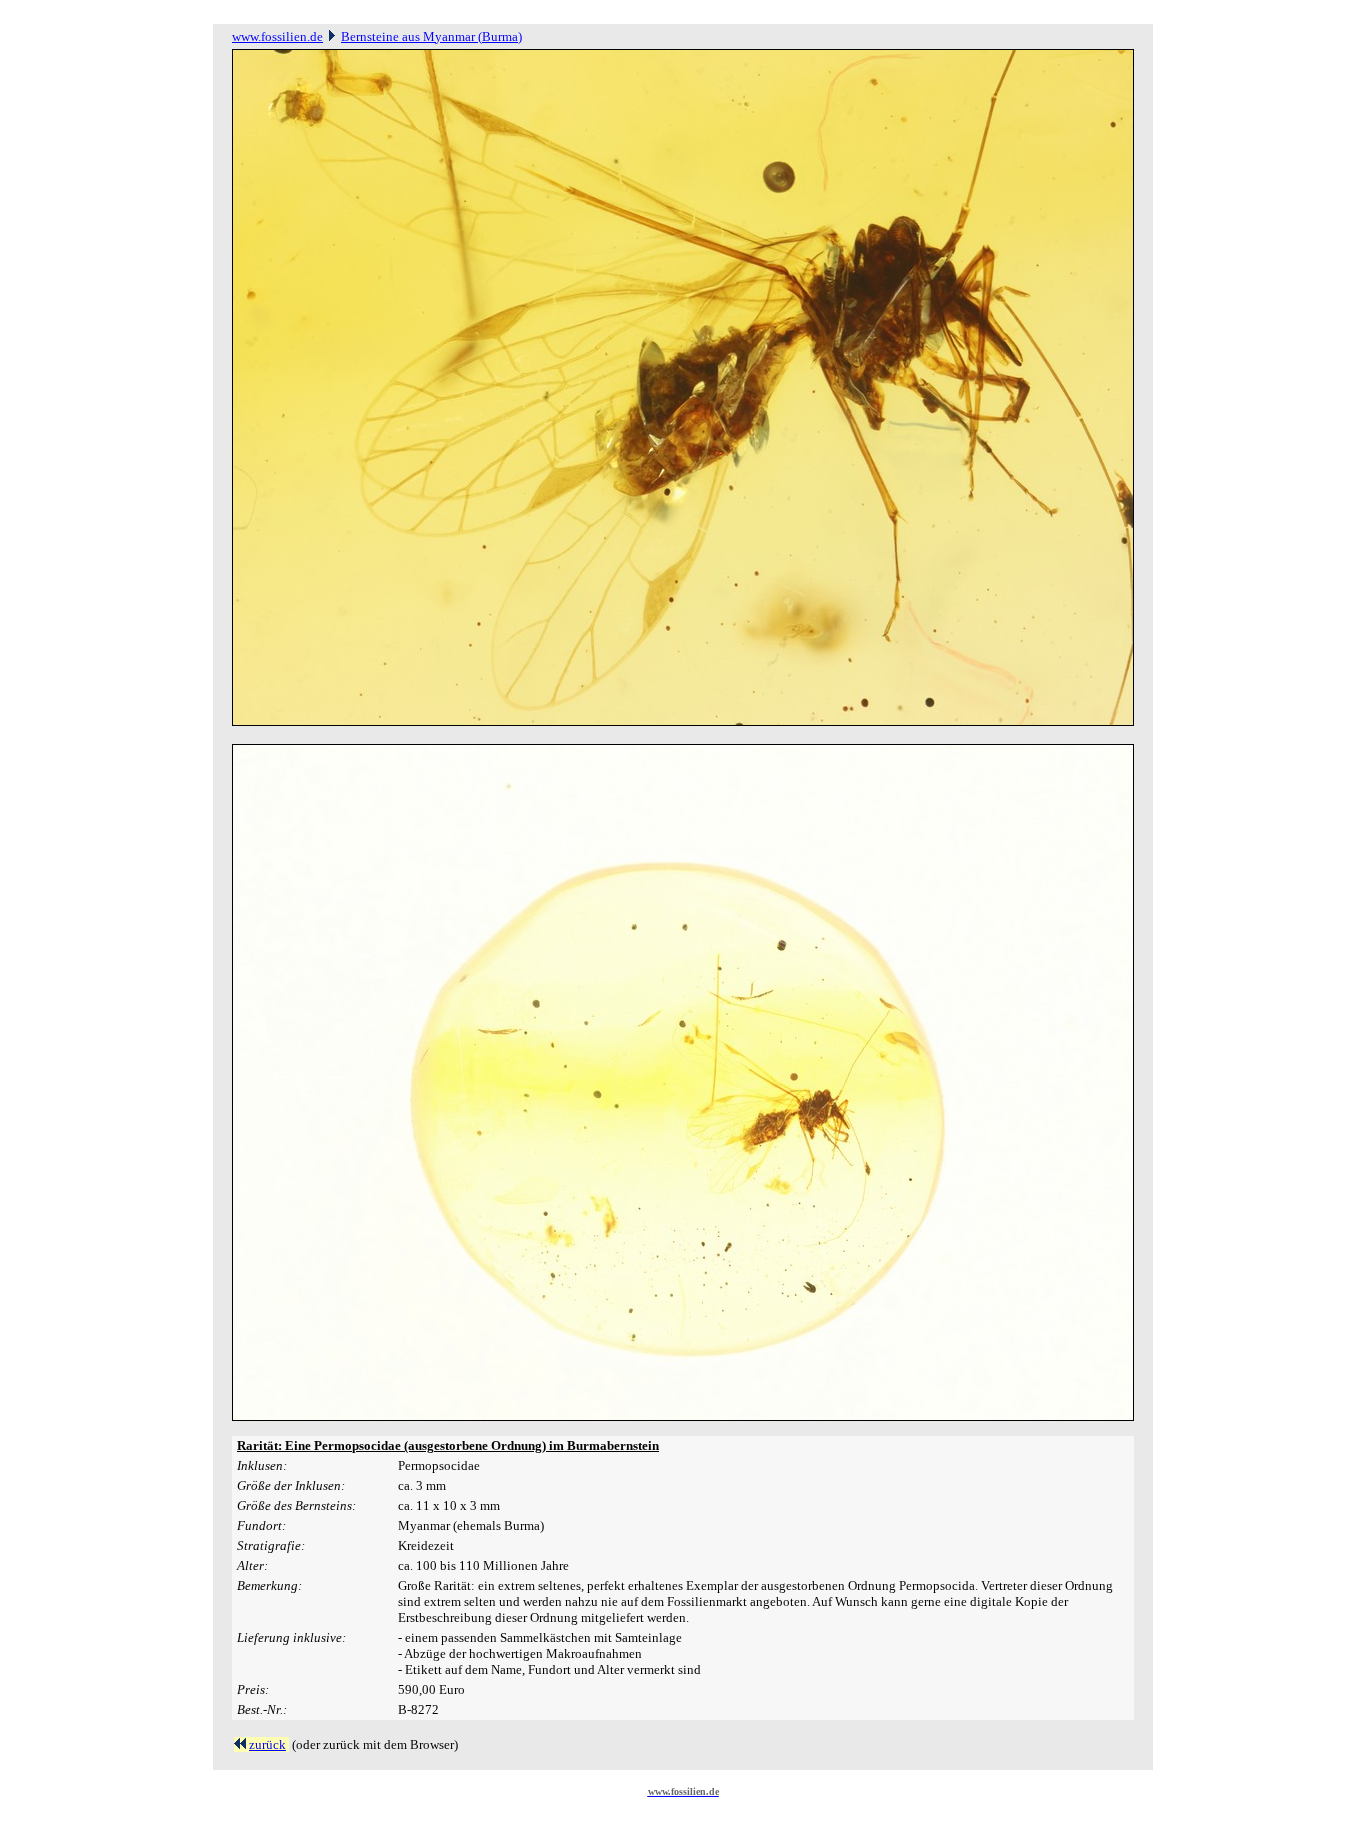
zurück (267, 1744)
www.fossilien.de (277, 36)
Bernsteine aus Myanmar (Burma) (431, 36)
